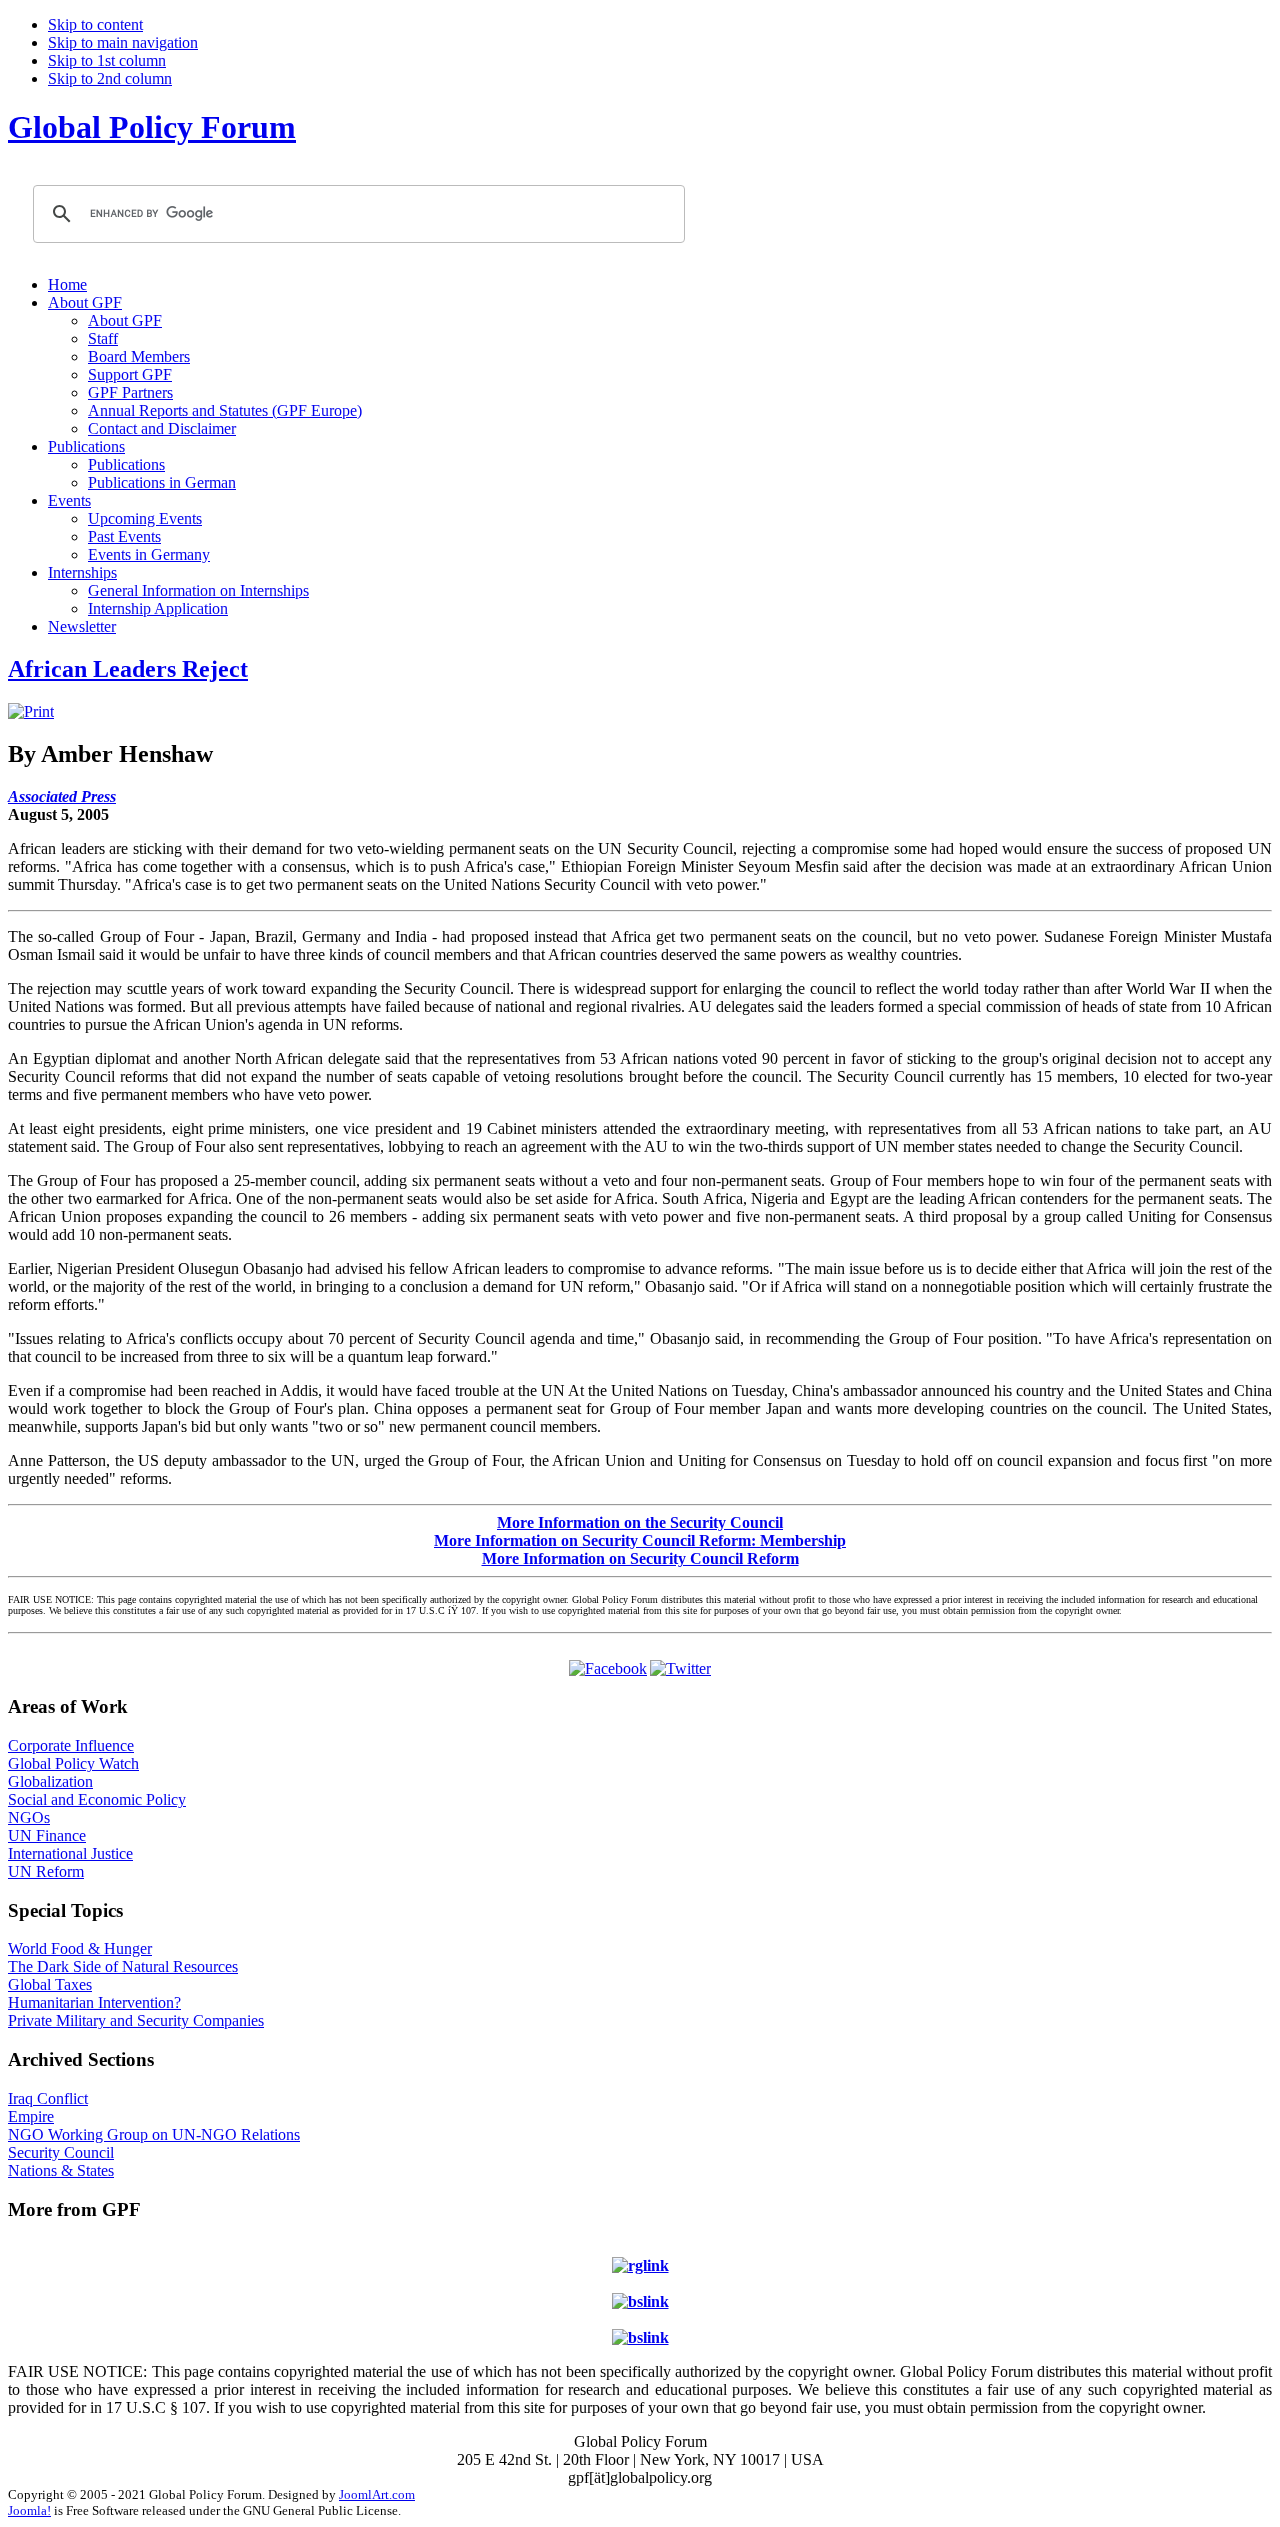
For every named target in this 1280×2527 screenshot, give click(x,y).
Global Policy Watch (73, 1763)
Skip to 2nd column (110, 78)
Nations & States (61, 2170)
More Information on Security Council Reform (640, 1558)
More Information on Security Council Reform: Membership (640, 1540)
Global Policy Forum (152, 127)
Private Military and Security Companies (136, 2020)
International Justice (70, 1853)
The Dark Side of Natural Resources (123, 1966)
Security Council (61, 2152)
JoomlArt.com (377, 2494)
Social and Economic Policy (97, 1799)
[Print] (31, 711)
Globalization (50, 1781)
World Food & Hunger (80, 1948)
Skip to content (95, 24)
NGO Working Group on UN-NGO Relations (154, 2134)
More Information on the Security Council (640, 1522)
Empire (31, 2116)
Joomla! (29, 2510)
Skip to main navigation (123, 42)
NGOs (29, 1817)
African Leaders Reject (128, 669)
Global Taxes (50, 1984)
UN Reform (46, 1871)
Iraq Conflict (48, 2098)
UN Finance (47, 1835)
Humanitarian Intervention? (94, 2002)
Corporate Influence (71, 1745)
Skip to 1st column (107, 60)
